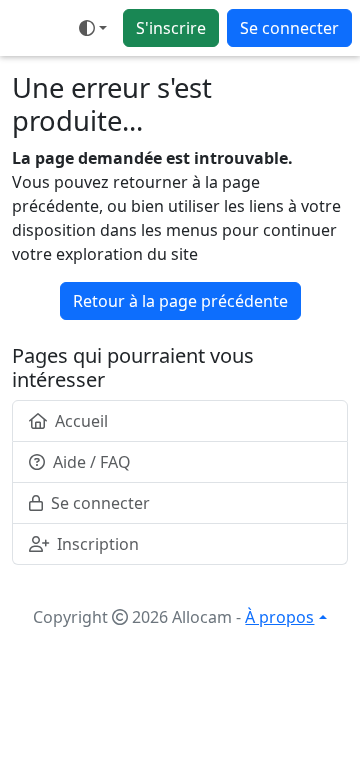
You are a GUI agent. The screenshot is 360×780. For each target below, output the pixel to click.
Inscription (98, 544)
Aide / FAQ (92, 462)
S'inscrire (171, 28)
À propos (279, 617)
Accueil (81, 421)
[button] (93, 28)
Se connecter (289, 28)
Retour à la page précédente (180, 301)
